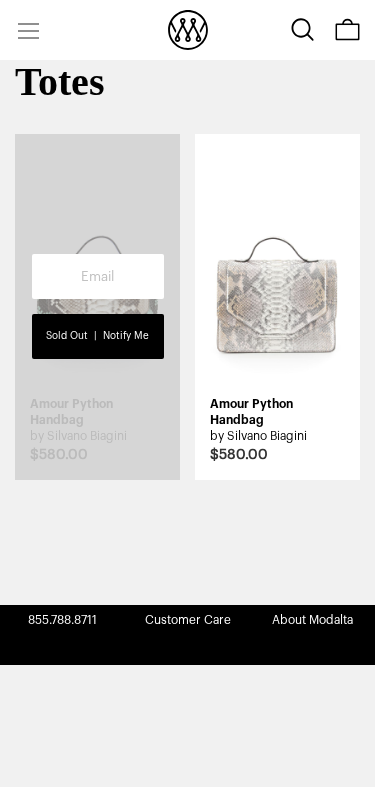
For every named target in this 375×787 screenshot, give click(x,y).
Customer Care (188, 620)
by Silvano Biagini (258, 436)
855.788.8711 (62, 620)
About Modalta (312, 620)
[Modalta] (188, 30)
